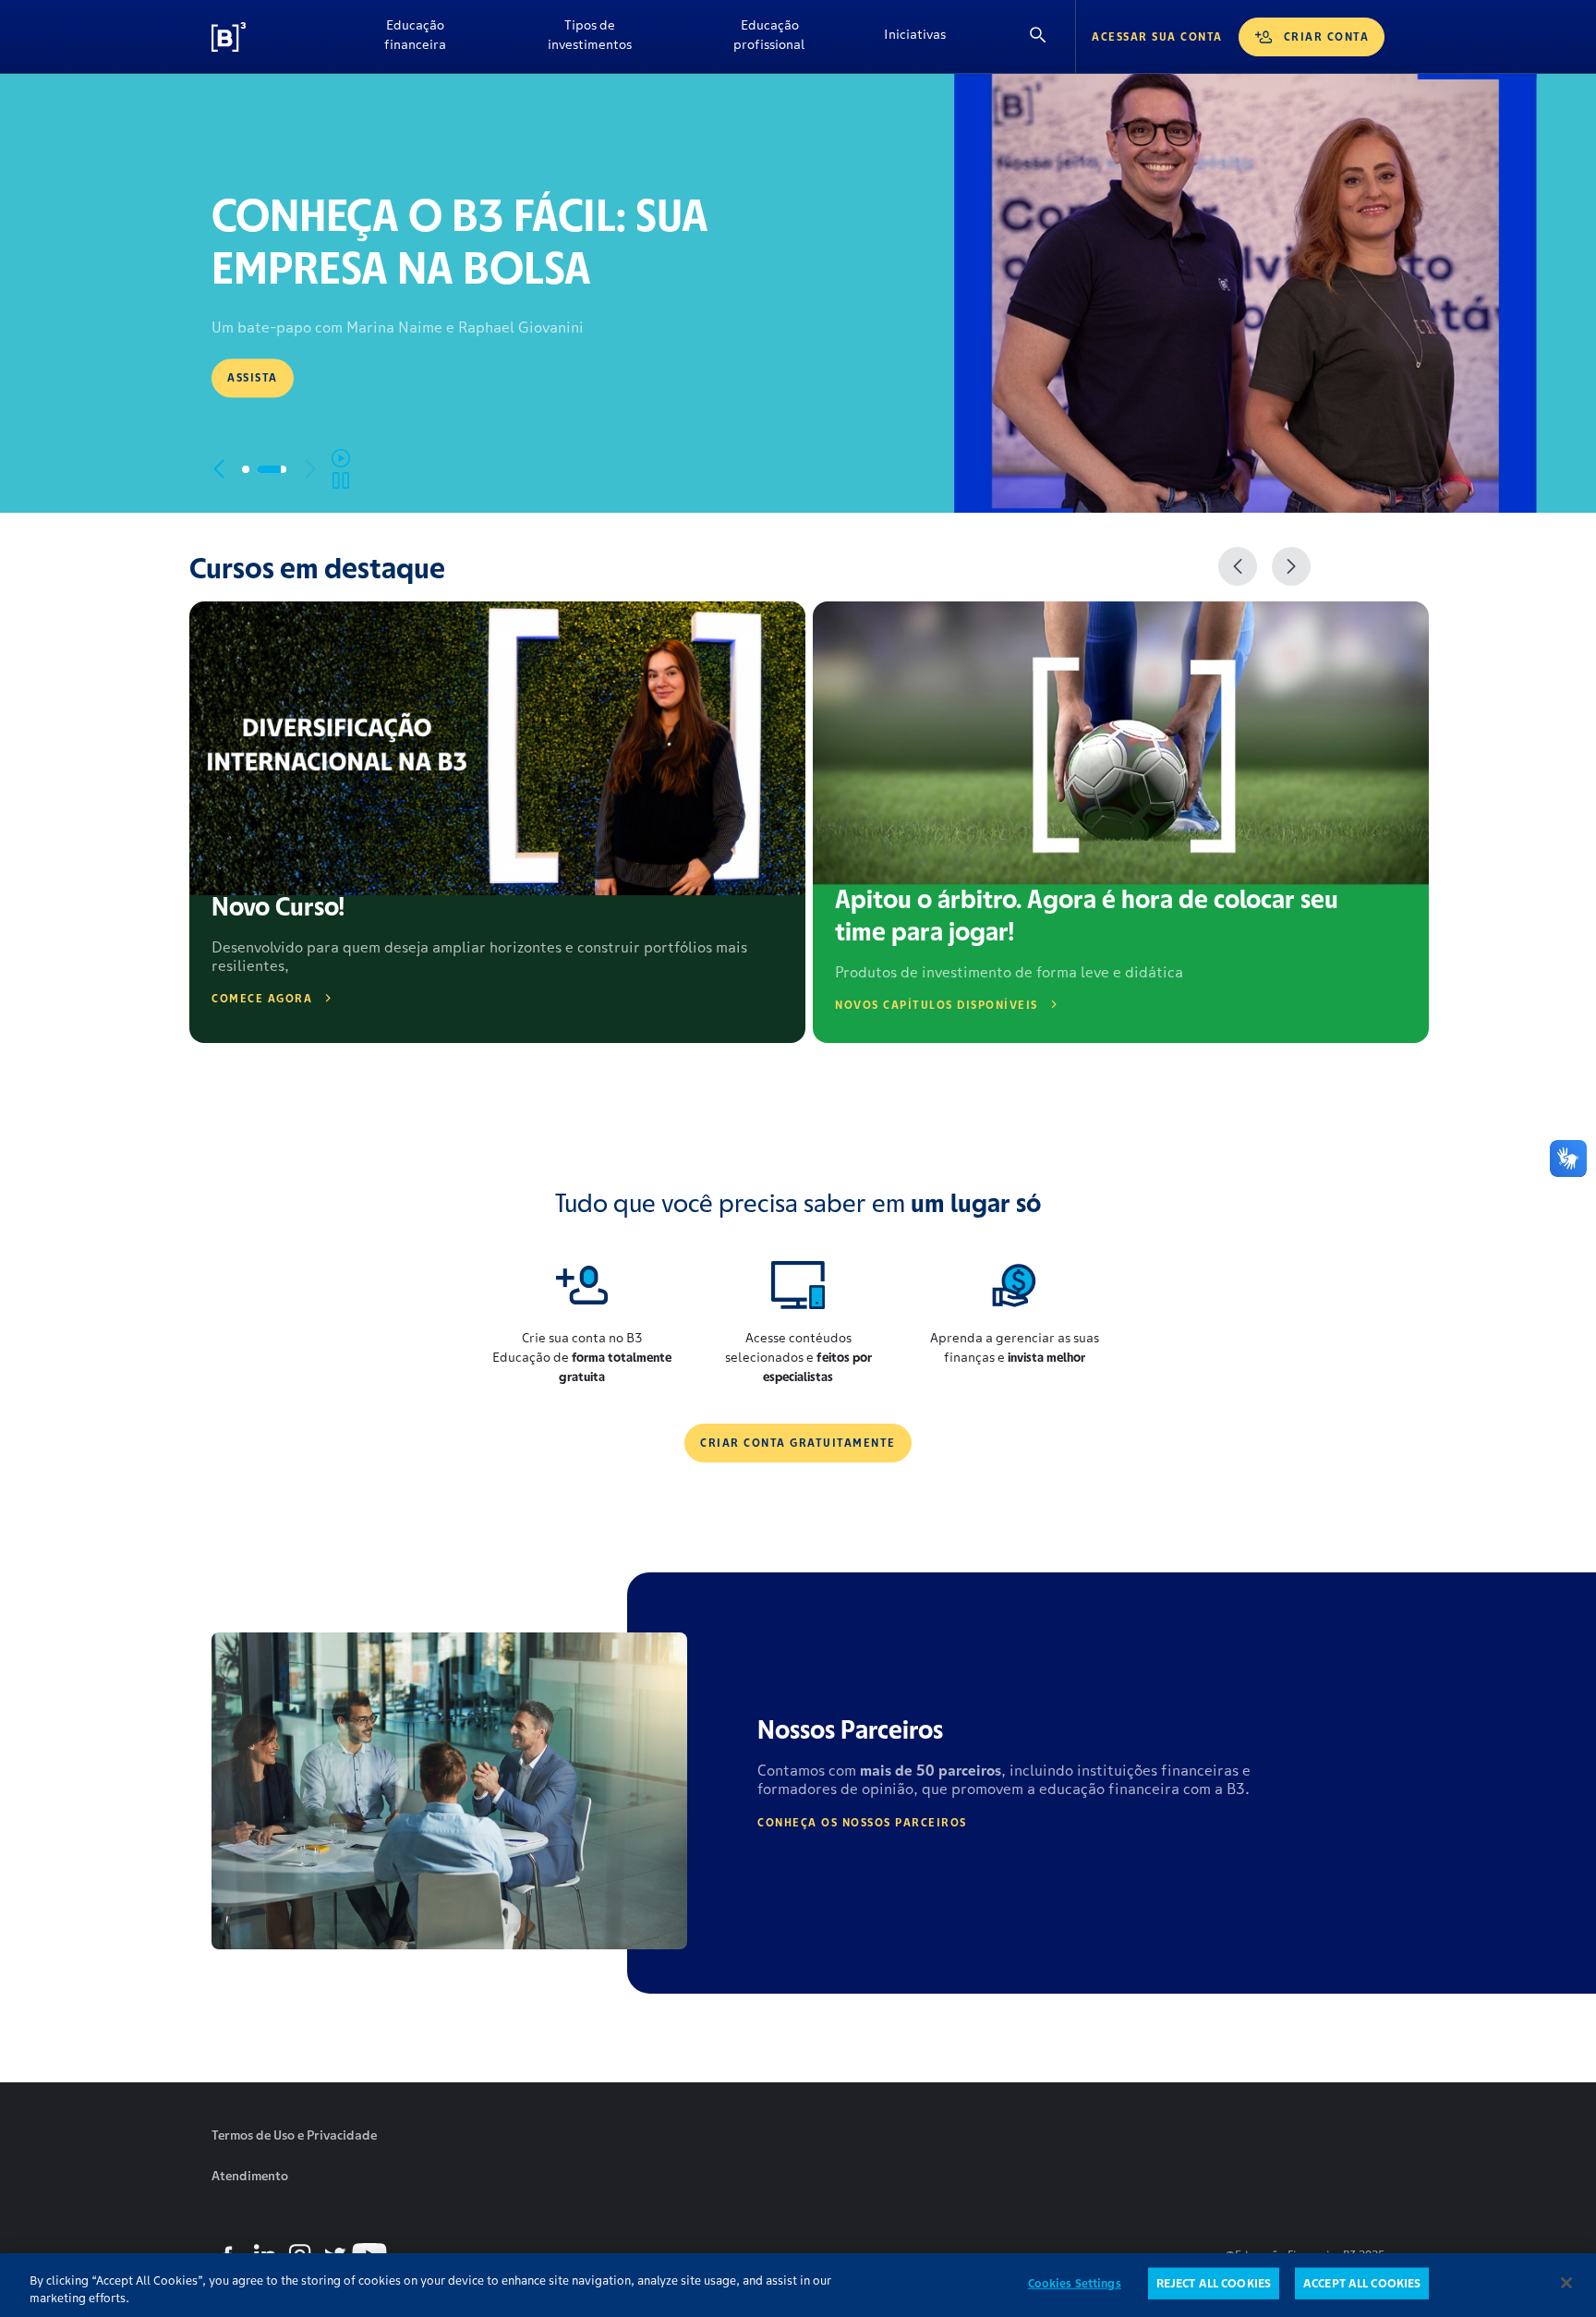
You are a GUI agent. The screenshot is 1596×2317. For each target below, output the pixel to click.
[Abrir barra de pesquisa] (1038, 36)
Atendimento (250, 2176)
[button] (218, 469)
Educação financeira (415, 35)
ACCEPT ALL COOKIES (1362, 2283)
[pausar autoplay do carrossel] (341, 469)
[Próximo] (1291, 566)
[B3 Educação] (272, 37)
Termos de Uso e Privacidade (294, 2135)
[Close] (1566, 2283)
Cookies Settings (1075, 2283)
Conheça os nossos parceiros (862, 1822)
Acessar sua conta (1157, 36)
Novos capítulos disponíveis (937, 1005)
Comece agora (262, 998)
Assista (253, 377)
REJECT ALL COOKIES (1214, 2283)
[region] (798, 2285)
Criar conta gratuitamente (798, 1443)
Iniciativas (915, 34)
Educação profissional (769, 35)
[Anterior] (1238, 566)
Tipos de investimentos (590, 35)
